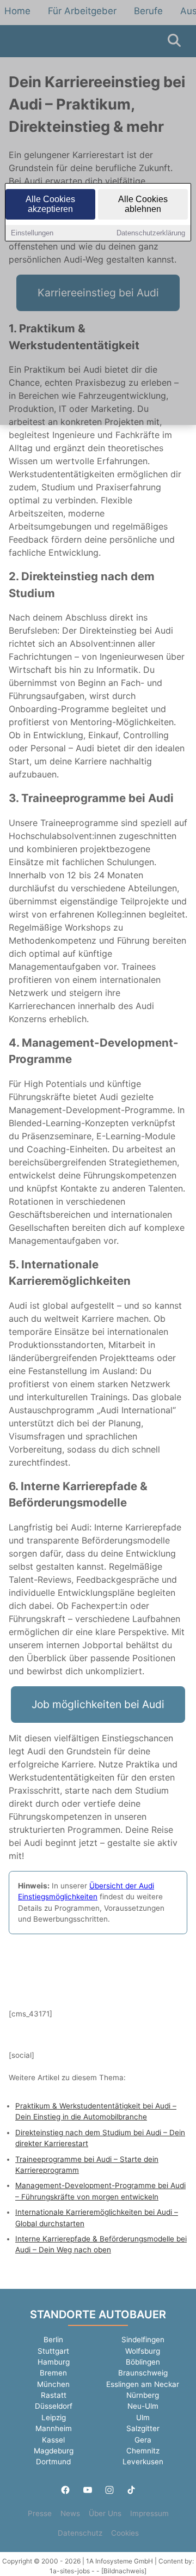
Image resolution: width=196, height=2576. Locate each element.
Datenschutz (80, 2533)
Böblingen (143, 2362)
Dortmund (53, 2462)
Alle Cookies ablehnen (143, 204)
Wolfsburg (143, 2351)
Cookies (125, 2533)
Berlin (53, 2340)
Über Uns (105, 2513)
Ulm (143, 2417)
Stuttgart (53, 2351)
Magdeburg (54, 2451)
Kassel (53, 2440)
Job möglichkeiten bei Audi (98, 1704)
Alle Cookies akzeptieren (50, 204)
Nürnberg (143, 2395)
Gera (143, 2440)
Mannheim (54, 2428)
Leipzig (54, 2417)
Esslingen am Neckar (143, 2384)
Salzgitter (143, 2428)
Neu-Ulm (143, 2406)
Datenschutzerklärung (151, 233)
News (70, 2513)
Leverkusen (143, 2462)
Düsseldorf (54, 2406)
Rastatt (54, 2395)
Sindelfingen (143, 2340)
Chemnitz (143, 2451)
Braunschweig (143, 2373)
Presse (40, 2513)
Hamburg (54, 2362)
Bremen (53, 2373)
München (53, 2384)
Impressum (149, 2513)
